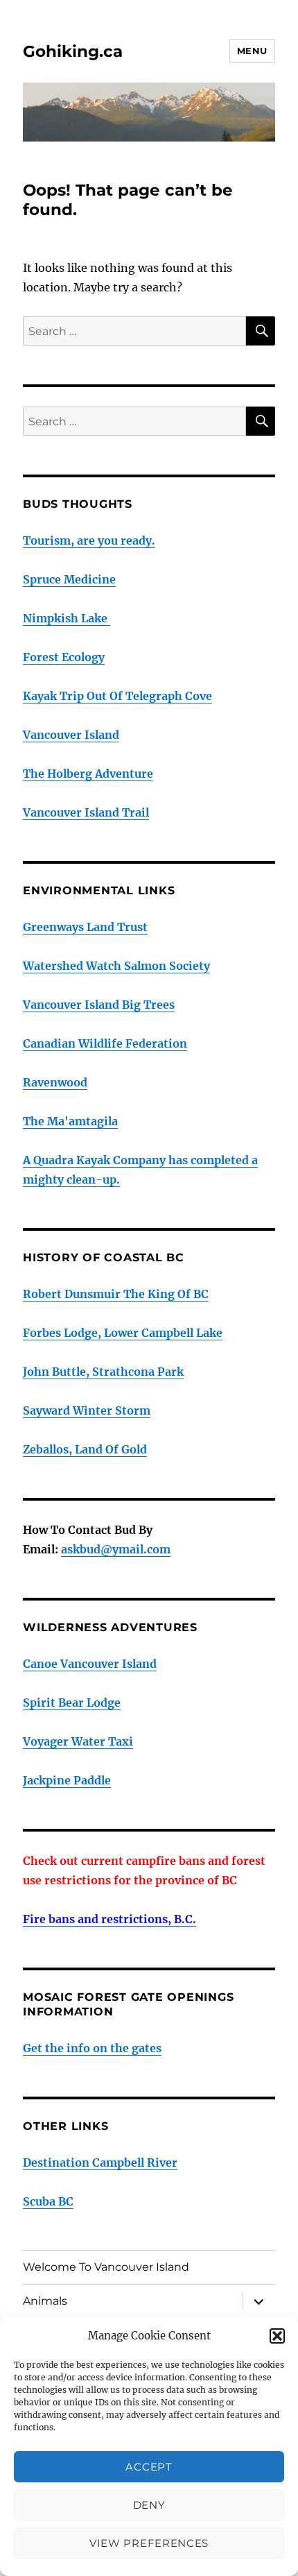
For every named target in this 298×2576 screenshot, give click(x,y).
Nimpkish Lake (67, 618)
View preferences (149, 2543)
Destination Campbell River (100, 2163)
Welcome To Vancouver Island (106, 2267)
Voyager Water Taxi (78, 1741)
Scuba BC (48, 2201)
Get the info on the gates (92, 2048)
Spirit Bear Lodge (72, 1703)
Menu (252, 51)
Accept (149, 2467)
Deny (149, 2505)
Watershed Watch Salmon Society (116, 966)
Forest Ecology (64, 657)
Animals (45, 2301)
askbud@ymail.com (116, 1549)
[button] (277, 2336)
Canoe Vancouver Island (90, 1664)
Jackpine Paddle (67, 1780)
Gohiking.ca (73, 51)
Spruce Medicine (69, 579)
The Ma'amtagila (70, 1121)
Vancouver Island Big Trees (99, 1005)
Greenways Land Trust (85, 927)
